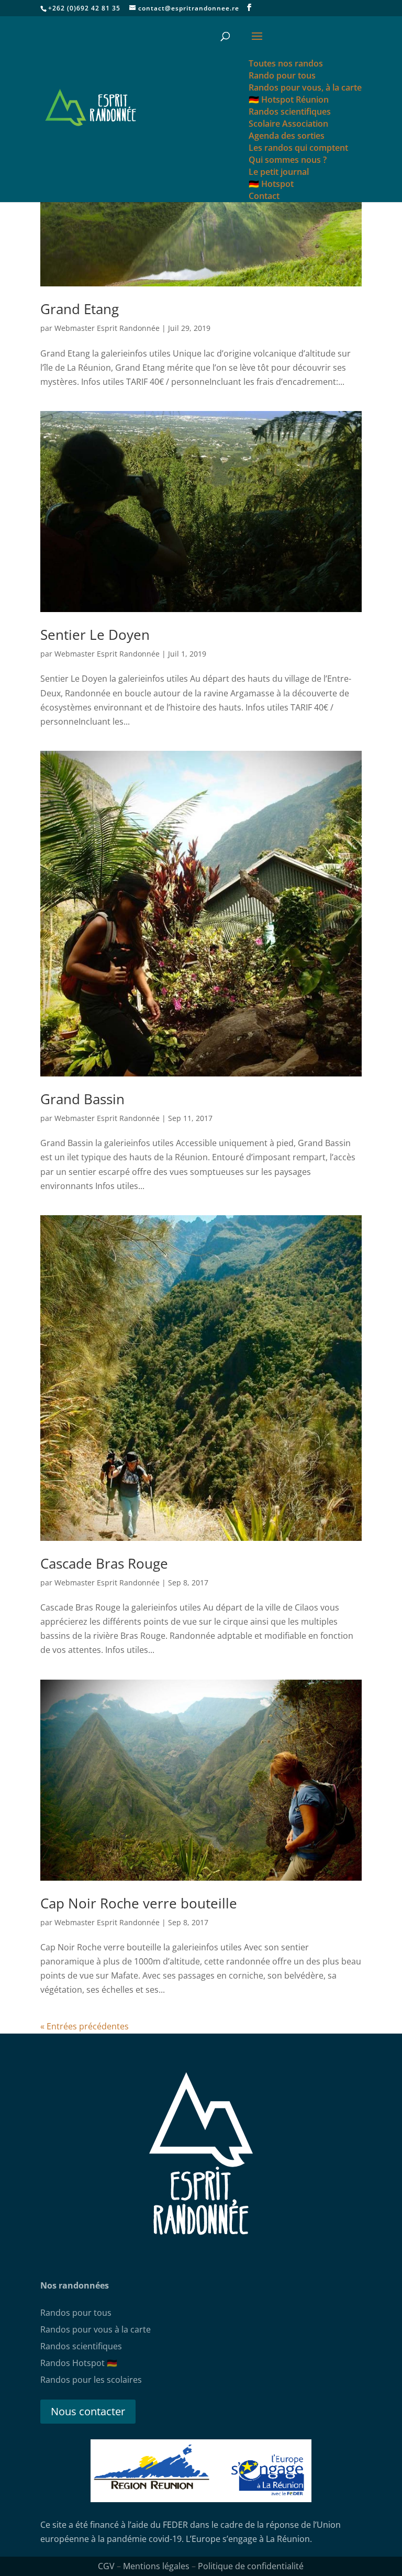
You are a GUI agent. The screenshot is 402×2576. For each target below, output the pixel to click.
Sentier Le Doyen (95, 635)
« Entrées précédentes (85, 2026)
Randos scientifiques (81, 2346)
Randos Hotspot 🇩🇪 (79, 2363)
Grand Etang (80, 309)
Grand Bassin (82, 1099)
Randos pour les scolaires (91, 2380)
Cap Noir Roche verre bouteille (139, 1903)
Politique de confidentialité (251, 2566)
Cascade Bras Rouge (104, 1563)
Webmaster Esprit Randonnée (107, 328)
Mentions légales (156, 2566)
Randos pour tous (76, 2313)
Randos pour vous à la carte (96, 2329)
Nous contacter (88, 2411)
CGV (106, 2566)
